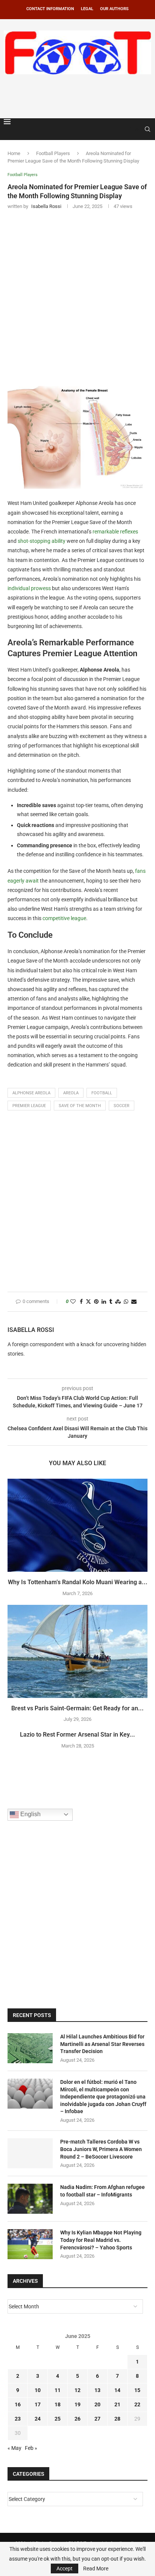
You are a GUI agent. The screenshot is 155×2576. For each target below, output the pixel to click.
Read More (96, 2568)
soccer (122, 1106)
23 (18, 2419)
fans (140, 871)
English (30, 1814)
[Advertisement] (79, 95)
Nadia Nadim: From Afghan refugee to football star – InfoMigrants (103, 2191)
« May (14, 2448)
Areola (71, 1093)
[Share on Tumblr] (111, 1302)
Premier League (29, 1106)
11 (58, 2390)
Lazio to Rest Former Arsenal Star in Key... (77, 1735)
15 (137, 2390)
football (102, 1093)
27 (97, 2419)
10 (38, 2390)
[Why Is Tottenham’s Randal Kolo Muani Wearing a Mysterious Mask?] (77, 1525)
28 (117, 2419)
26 (77, 2419)
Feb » (31, 2448)
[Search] (147, 129)
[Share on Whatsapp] (126, 1302)
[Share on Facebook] (81, 1302)
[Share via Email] (134, 1302)
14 (117, 2390)
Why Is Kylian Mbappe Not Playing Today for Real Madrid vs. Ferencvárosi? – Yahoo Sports (101, 2240)
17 (38, 2404)
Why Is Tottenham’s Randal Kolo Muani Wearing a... (78, 1582)
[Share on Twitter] (88, 1302)
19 (77, 2404)
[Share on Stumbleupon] (118, 1302)
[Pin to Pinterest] (96, 1302)
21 (117, 2404)
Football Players (53, 153)
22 (137, 2404)
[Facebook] (129, 129)
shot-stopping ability (42, 541)
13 (97, 2390)
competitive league (64, 918)
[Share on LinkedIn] (104, 1302)
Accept (65, 2568)
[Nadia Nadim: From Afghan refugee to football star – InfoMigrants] (30, 2199)
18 (58, 2404)
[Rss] (137, 129)
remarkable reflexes (115, 532)
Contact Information (50, 9)
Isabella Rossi (31, 1330)
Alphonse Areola (31, 1093)
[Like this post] (73, 1302)
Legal (87, 9)
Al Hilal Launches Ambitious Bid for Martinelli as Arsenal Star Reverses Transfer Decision (102, 2044)
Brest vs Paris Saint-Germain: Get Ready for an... (77, 1708)
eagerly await (23, 881)
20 (97, 2404)
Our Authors (114, 9)
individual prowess (29, 588)
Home (14, 153)
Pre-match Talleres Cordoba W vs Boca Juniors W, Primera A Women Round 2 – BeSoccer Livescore (101, 2149)
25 (58, 2419)
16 (18, 2404)
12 (77, 2390)
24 (38, 2419)
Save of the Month (80, 1106)
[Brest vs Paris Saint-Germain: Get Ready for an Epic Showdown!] (77, 1651)
